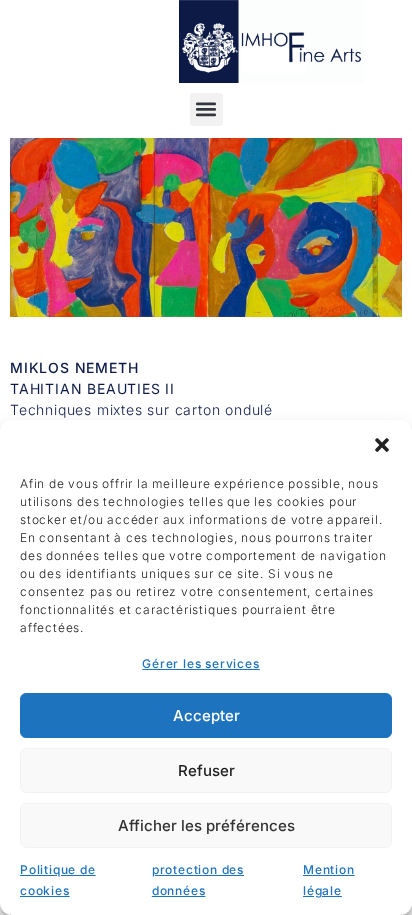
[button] (382, 445)
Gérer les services (200, 663)
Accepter (206, 715)
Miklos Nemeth (74, 367)
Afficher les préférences (206, 825)
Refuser (206, 770)
